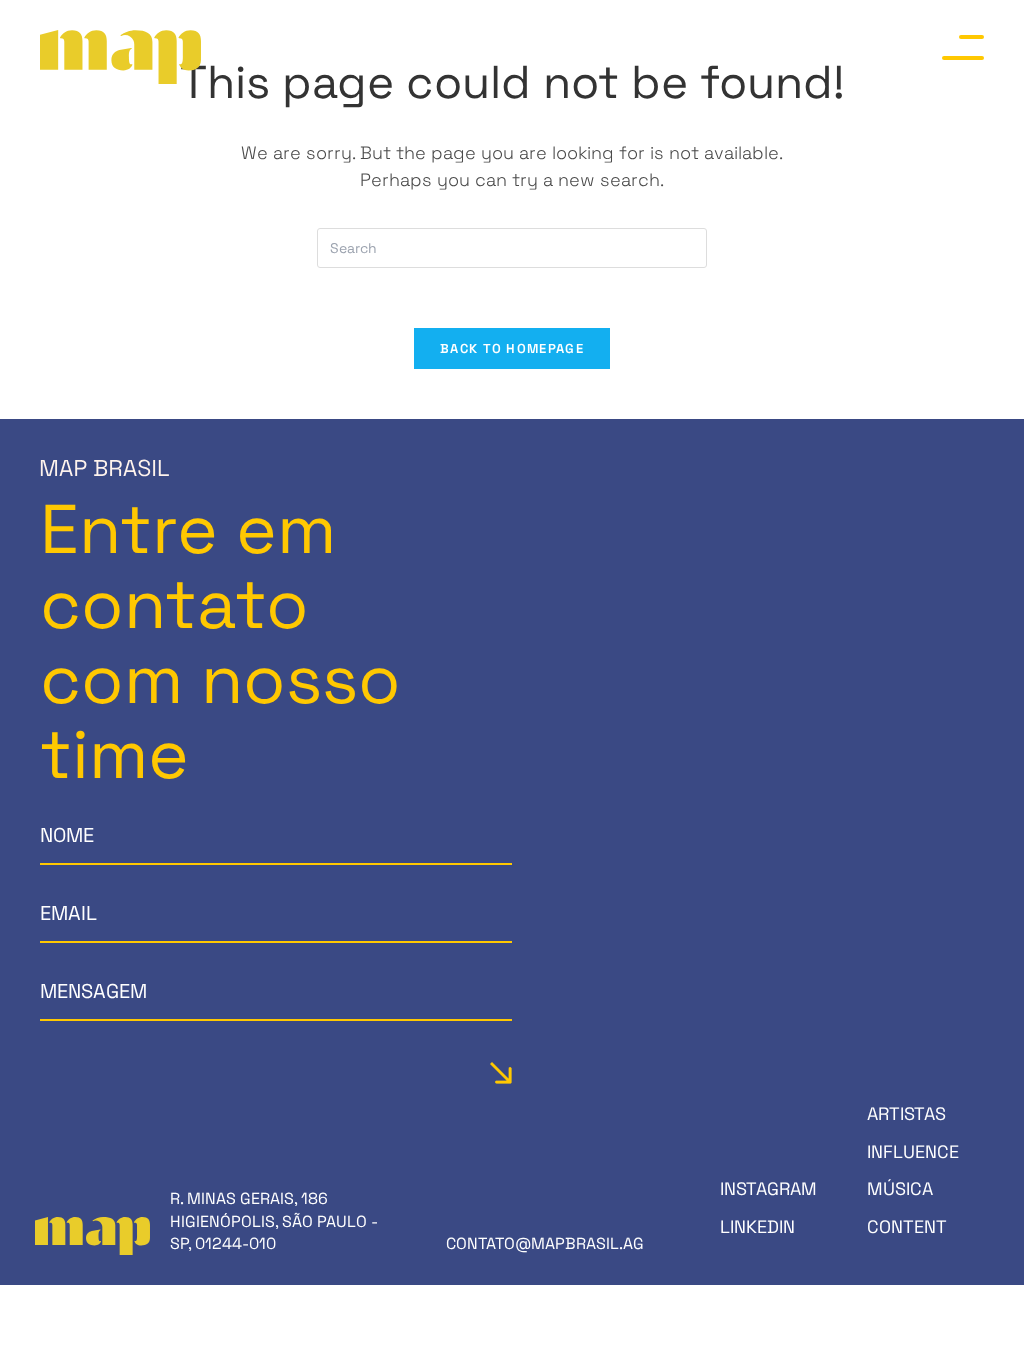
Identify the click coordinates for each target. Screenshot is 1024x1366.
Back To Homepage (512, 348)
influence (913, 1151)
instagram (768, 1188)
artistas (906, 1113)
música (900, 1188)
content (907, 1226)
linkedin (757, 1226)
